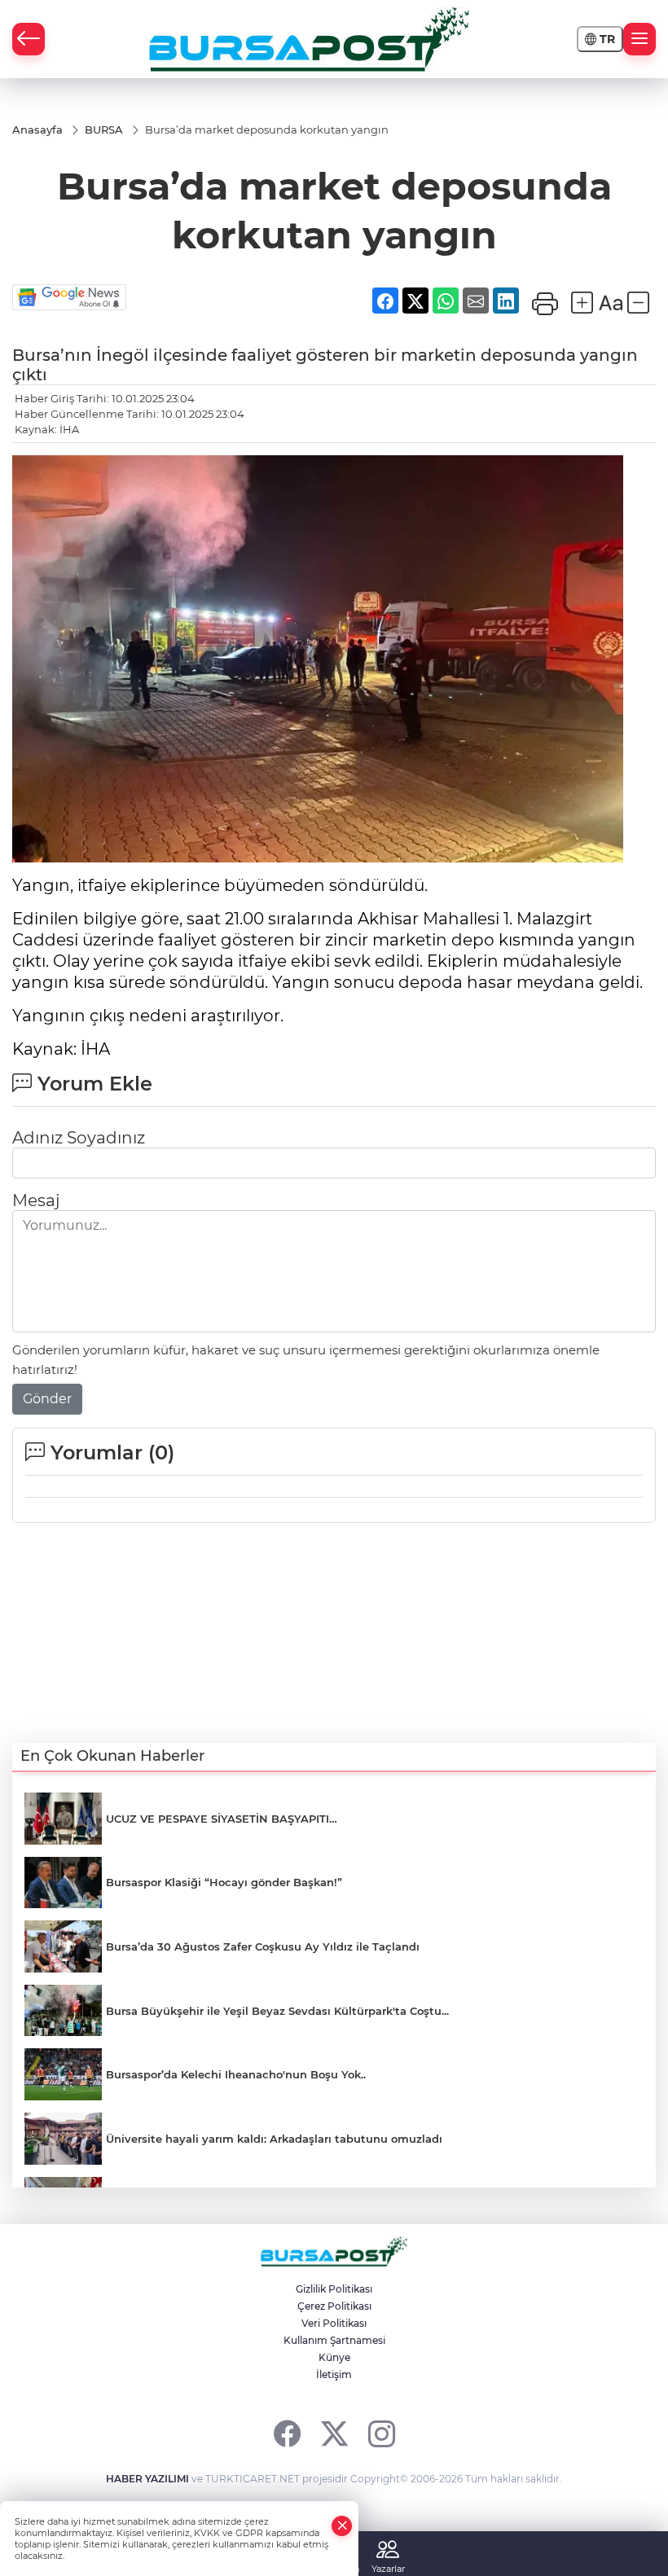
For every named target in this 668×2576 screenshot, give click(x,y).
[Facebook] (287, 2433)
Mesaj (36, 1200)
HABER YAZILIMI (147, 2479)
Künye (334, 2357)
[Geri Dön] (29, 39)
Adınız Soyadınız (79, 1138)
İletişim (334, 2374)
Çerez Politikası (334, 2306)
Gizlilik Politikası (334, 2289)
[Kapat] (342, 2526)
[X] (334, 2433)
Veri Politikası (334, 2323)
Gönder (47, 1399)
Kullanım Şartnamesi (334, 2340)
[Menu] (639, 39)
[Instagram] (382, 2433)
